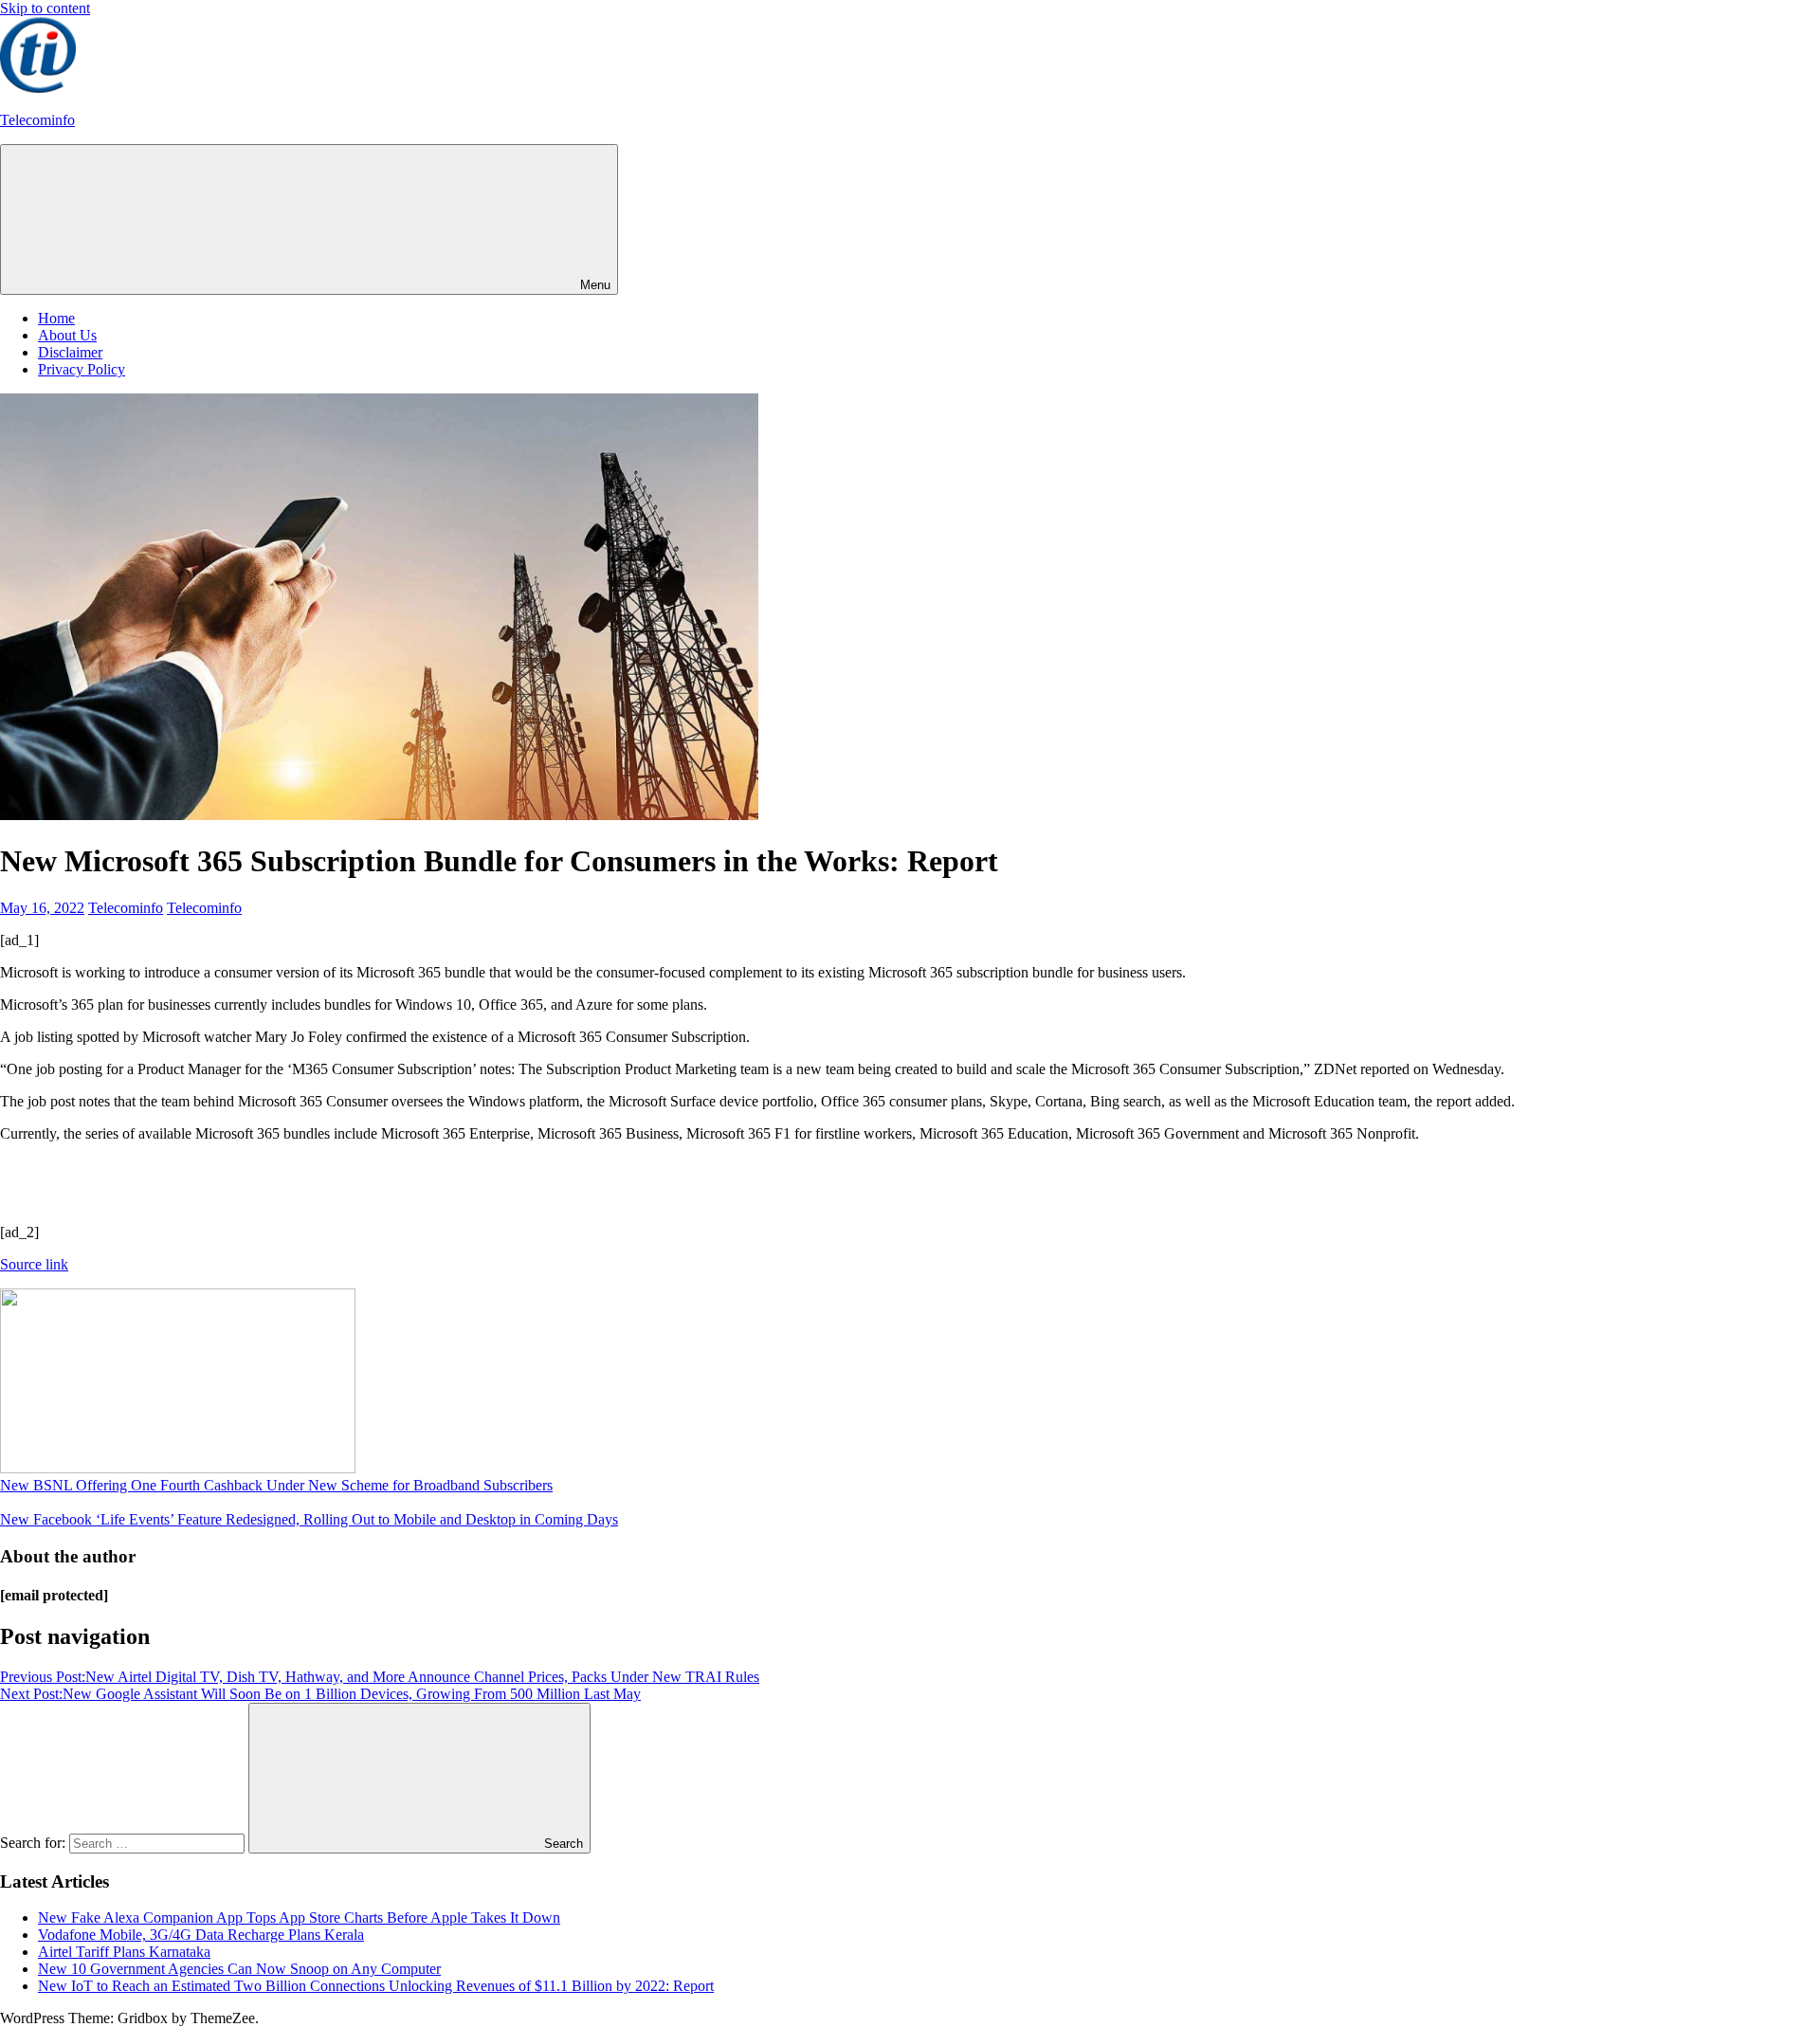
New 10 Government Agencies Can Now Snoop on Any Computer (239, 1969)
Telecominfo (37, 120)
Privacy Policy (82, 369)
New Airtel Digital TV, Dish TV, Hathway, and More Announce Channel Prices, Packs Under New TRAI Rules (380, 1677)
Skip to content (45, 8)
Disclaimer (70, 352)
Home (56, 318)
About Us (67, 335)
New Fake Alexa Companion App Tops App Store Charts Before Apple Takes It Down (299, 1917)
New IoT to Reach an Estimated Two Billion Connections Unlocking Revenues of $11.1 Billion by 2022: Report (376, 1986)
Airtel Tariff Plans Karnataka (124, 1952)
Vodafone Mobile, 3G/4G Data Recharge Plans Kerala (201, 1935)
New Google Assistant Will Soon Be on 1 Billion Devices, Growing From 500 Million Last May (320, 1694)
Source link (34, 1264)
